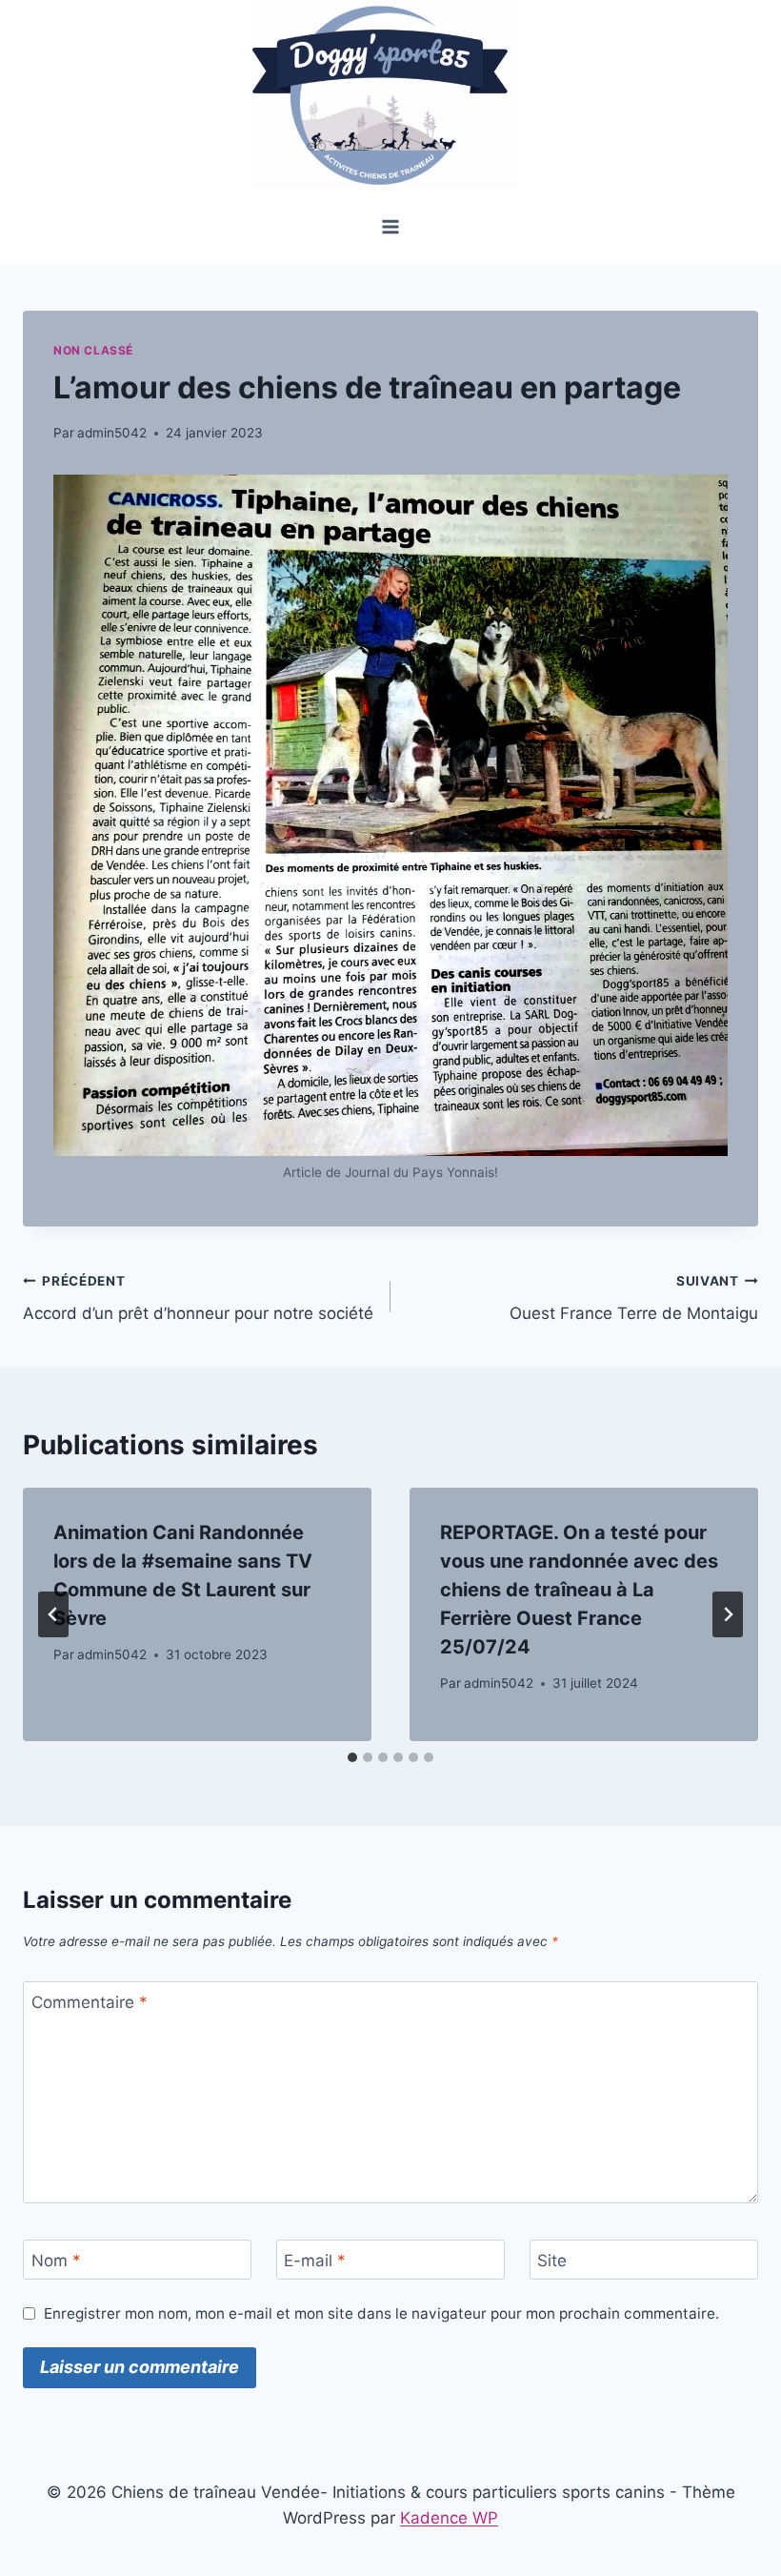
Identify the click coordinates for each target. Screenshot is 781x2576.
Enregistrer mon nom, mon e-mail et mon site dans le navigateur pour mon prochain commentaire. (381, 2313)
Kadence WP (449, 2518)
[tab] (352, 1757)
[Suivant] (728, 1614)
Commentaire (90, 2002)
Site (552, 2261)
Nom (56, 2261)
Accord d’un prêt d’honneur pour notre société (198, 1298)
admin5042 (112, 433)
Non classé (93, 350)
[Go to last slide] (53, 1614)
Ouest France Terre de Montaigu (634, 1298)
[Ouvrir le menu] (391, 226)
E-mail (315, 2261)
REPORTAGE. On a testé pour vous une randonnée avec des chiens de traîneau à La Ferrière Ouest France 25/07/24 (579, 1590)
